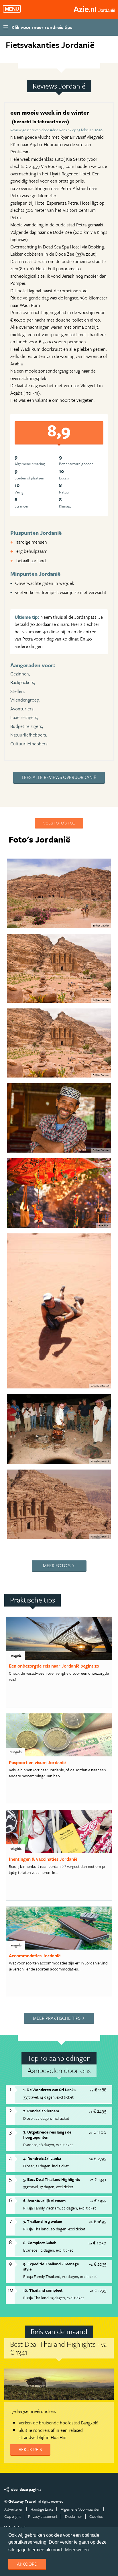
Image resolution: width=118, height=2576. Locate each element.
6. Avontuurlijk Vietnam (44, 2200)
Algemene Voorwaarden (80, 2509)
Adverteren (14, 2509)
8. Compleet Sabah (40, 2243)
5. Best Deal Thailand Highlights (52, 2179)
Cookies (96, 2516)
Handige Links (42, 2509)
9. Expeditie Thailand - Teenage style (51, 2267)
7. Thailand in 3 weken (43, 2221)
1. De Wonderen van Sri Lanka (49, 2090)
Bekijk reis (30, 2449)
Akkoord (27, 2564)
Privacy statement (43, 2516)
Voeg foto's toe (59, 823)
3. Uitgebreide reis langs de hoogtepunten (47, 2135)
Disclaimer (74, 2516)
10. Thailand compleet (43, 2290)
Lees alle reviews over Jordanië (59, 777)
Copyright (13, 2516)
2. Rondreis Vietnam (41, 2111)
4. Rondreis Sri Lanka (42, 2158)
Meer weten (77, 2550)
